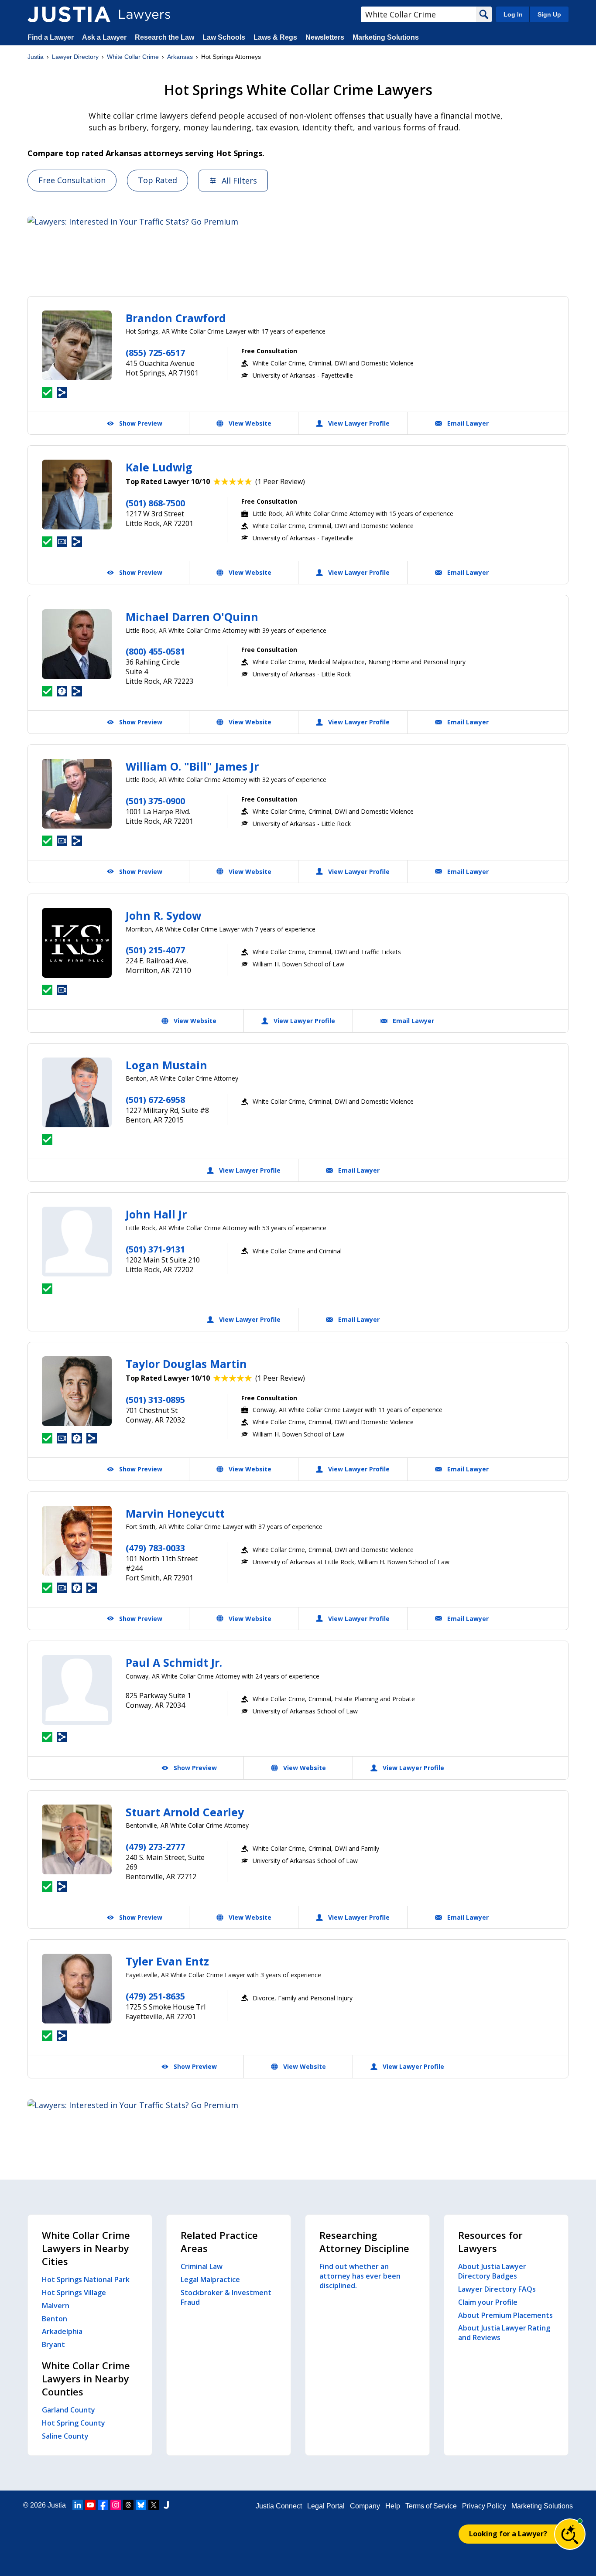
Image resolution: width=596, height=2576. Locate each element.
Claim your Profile (488, 2302)
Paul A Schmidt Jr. (174, 1662)
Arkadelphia (62, 2331)
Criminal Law (202, 2266)
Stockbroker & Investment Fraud (226, 2297)
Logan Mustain (166, 1065)
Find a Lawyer (51, 37)
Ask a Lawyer (105, 37)
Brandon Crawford (176, 318)
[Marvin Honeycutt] (77, 1541)
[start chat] (570, 2534)
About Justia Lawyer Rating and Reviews (504, 2333)
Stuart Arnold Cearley (185, 1812)
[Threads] (128, 2505)
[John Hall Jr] (77, 1242)
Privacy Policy (484, 2506)
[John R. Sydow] (77, 943)
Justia (36, 57)
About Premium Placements (505, 2315)
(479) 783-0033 (155, 1548)
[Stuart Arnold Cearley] (77, 1839)
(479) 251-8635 (155, 1996)
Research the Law (164, 37)
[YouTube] (90, 2505)
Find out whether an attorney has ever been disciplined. (360, 2276)
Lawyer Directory (75, 57)
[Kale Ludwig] (77, 495)
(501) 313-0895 (155, 1400)
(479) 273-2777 (155, 1847)
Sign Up (549, 14)
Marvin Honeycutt (175, 1513)
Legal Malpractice (210, 2279)
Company (365, 2506)
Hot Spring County (74, 2423)
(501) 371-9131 (155, 1249)
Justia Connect (279, 2506)
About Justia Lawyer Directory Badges (492, 2271)
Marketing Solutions (386, 37)
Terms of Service (431, 2506)
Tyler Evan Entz (167, 1961)
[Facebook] (103, 2505)
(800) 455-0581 (155, 651)
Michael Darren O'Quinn (192, 617)
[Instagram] (116, 2505)
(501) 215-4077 (155, 950)
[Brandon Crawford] (77, 345)
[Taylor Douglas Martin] (77, 1391)
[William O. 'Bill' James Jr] (77, 794)
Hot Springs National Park (86, 2279)
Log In (513, 14)
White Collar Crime (133, 57)
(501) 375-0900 (155, 801)
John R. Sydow (163, 915)
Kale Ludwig (159, 467)
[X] (154, 2505)
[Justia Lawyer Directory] (69, 14)
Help (393, 2506)
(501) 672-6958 (155, 1100)
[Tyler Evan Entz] (77, 1989)
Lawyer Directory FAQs (497, 2289)
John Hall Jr (156, 1214)
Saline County (65, 2436)
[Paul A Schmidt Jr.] (77, 1690)
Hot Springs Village (74, 2293)
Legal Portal (326, 2506)
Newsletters (325, 37)
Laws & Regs (275, 37)
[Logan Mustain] (77, 1092)
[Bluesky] (141, 2505)
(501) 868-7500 (155, 503)
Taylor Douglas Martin (186, 1364)
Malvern (56, 2306)
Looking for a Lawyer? (508, 2534)
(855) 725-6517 (155, 353)
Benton (55, 2319)
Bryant (53, 2344)
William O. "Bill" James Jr (192, 766)
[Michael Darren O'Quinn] (77, 644)
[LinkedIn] (78, 2505)
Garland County (69, 2410)
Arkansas (180, 57)
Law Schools (224, 37)
